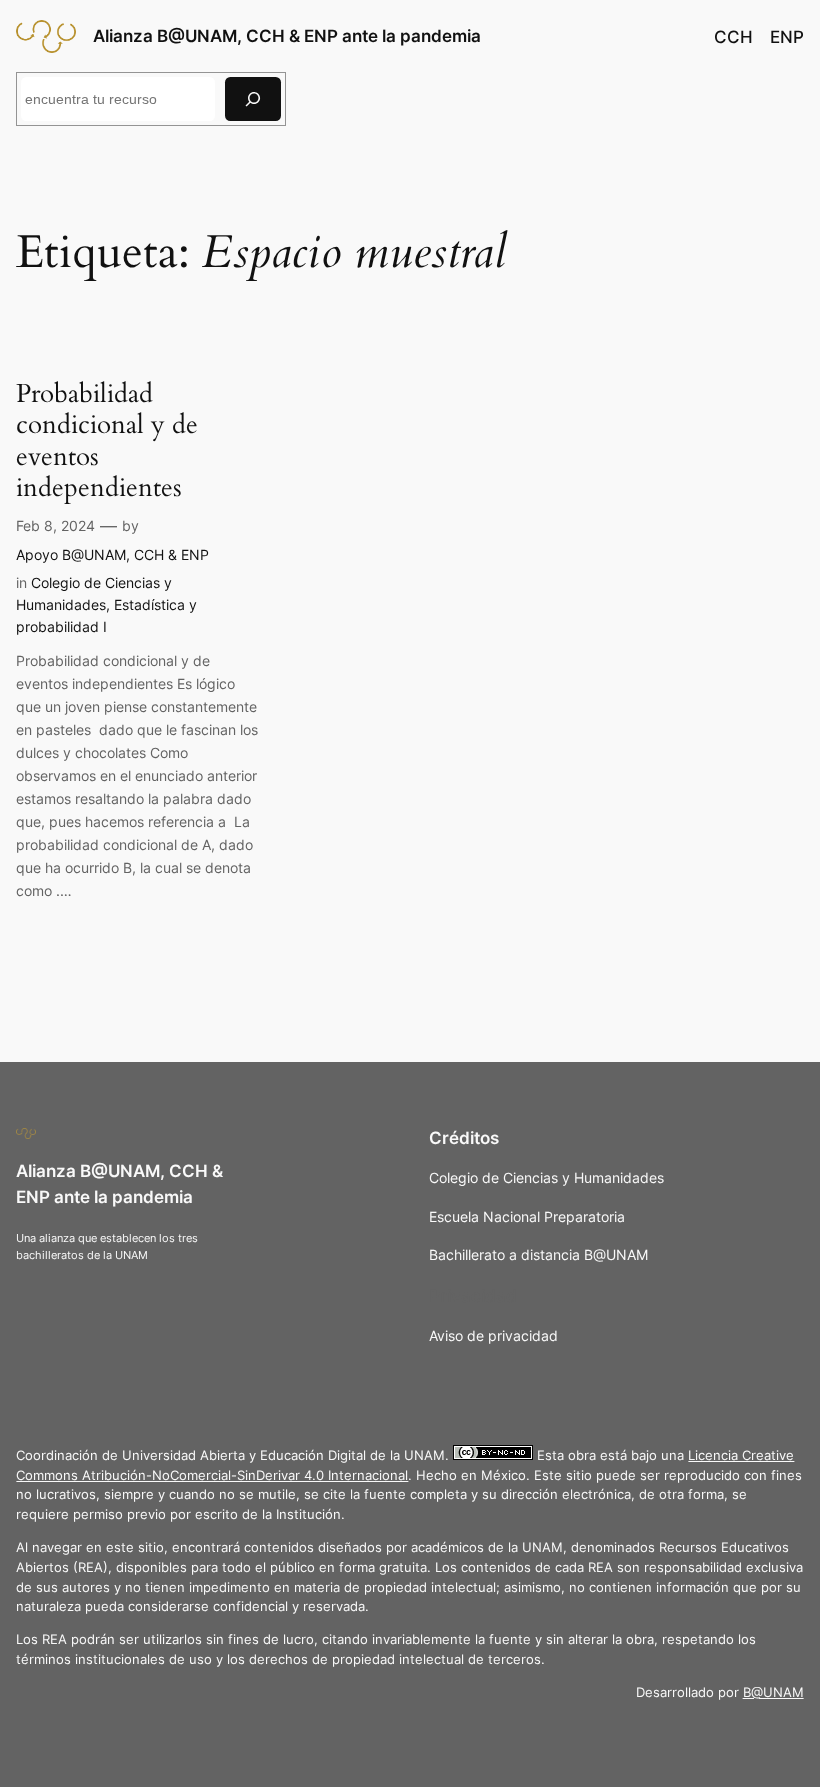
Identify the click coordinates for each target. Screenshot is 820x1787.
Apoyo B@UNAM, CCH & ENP (112, 554)
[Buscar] (253, 98)
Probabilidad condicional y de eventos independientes (107, 440)
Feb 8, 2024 (55, 525)
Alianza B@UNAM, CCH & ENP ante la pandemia (287, 36)
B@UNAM (773, 1692)
